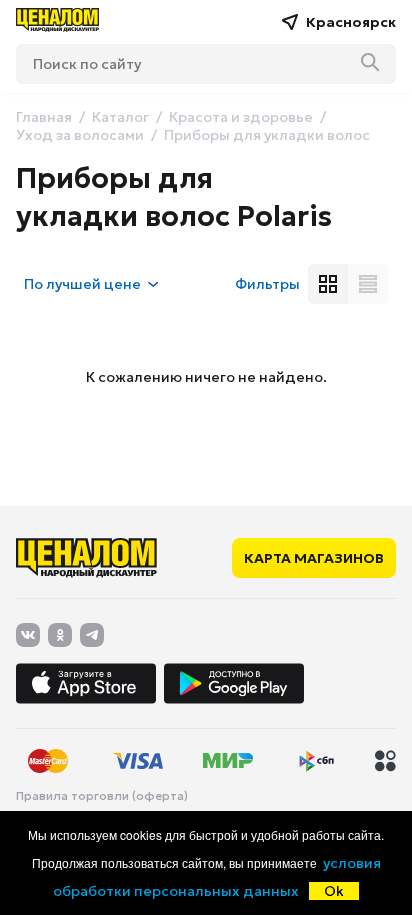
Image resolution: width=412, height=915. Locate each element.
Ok (334, 891)
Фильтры (267, 284)
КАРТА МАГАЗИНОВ (314, 558)
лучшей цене (82, 284)
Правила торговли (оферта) (102, 796)
